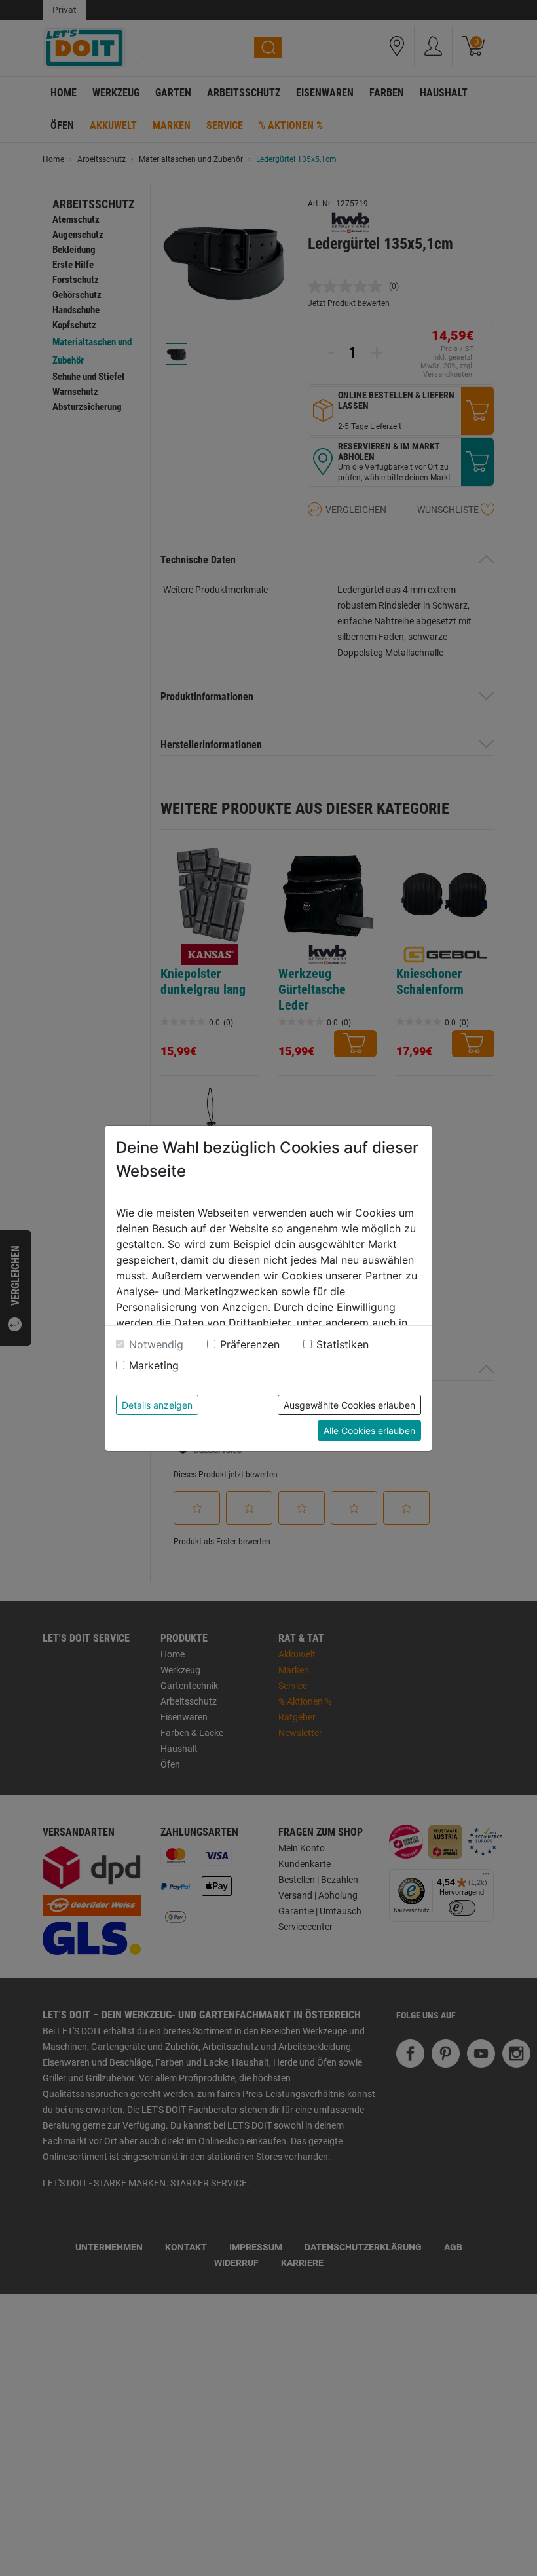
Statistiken (343, 1344)
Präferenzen (250, 1344)
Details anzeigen (157, 1405)
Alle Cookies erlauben (369, 1430)
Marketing (154, 1365)
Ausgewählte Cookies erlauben (349, 1405)
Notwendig (156, 1344)
